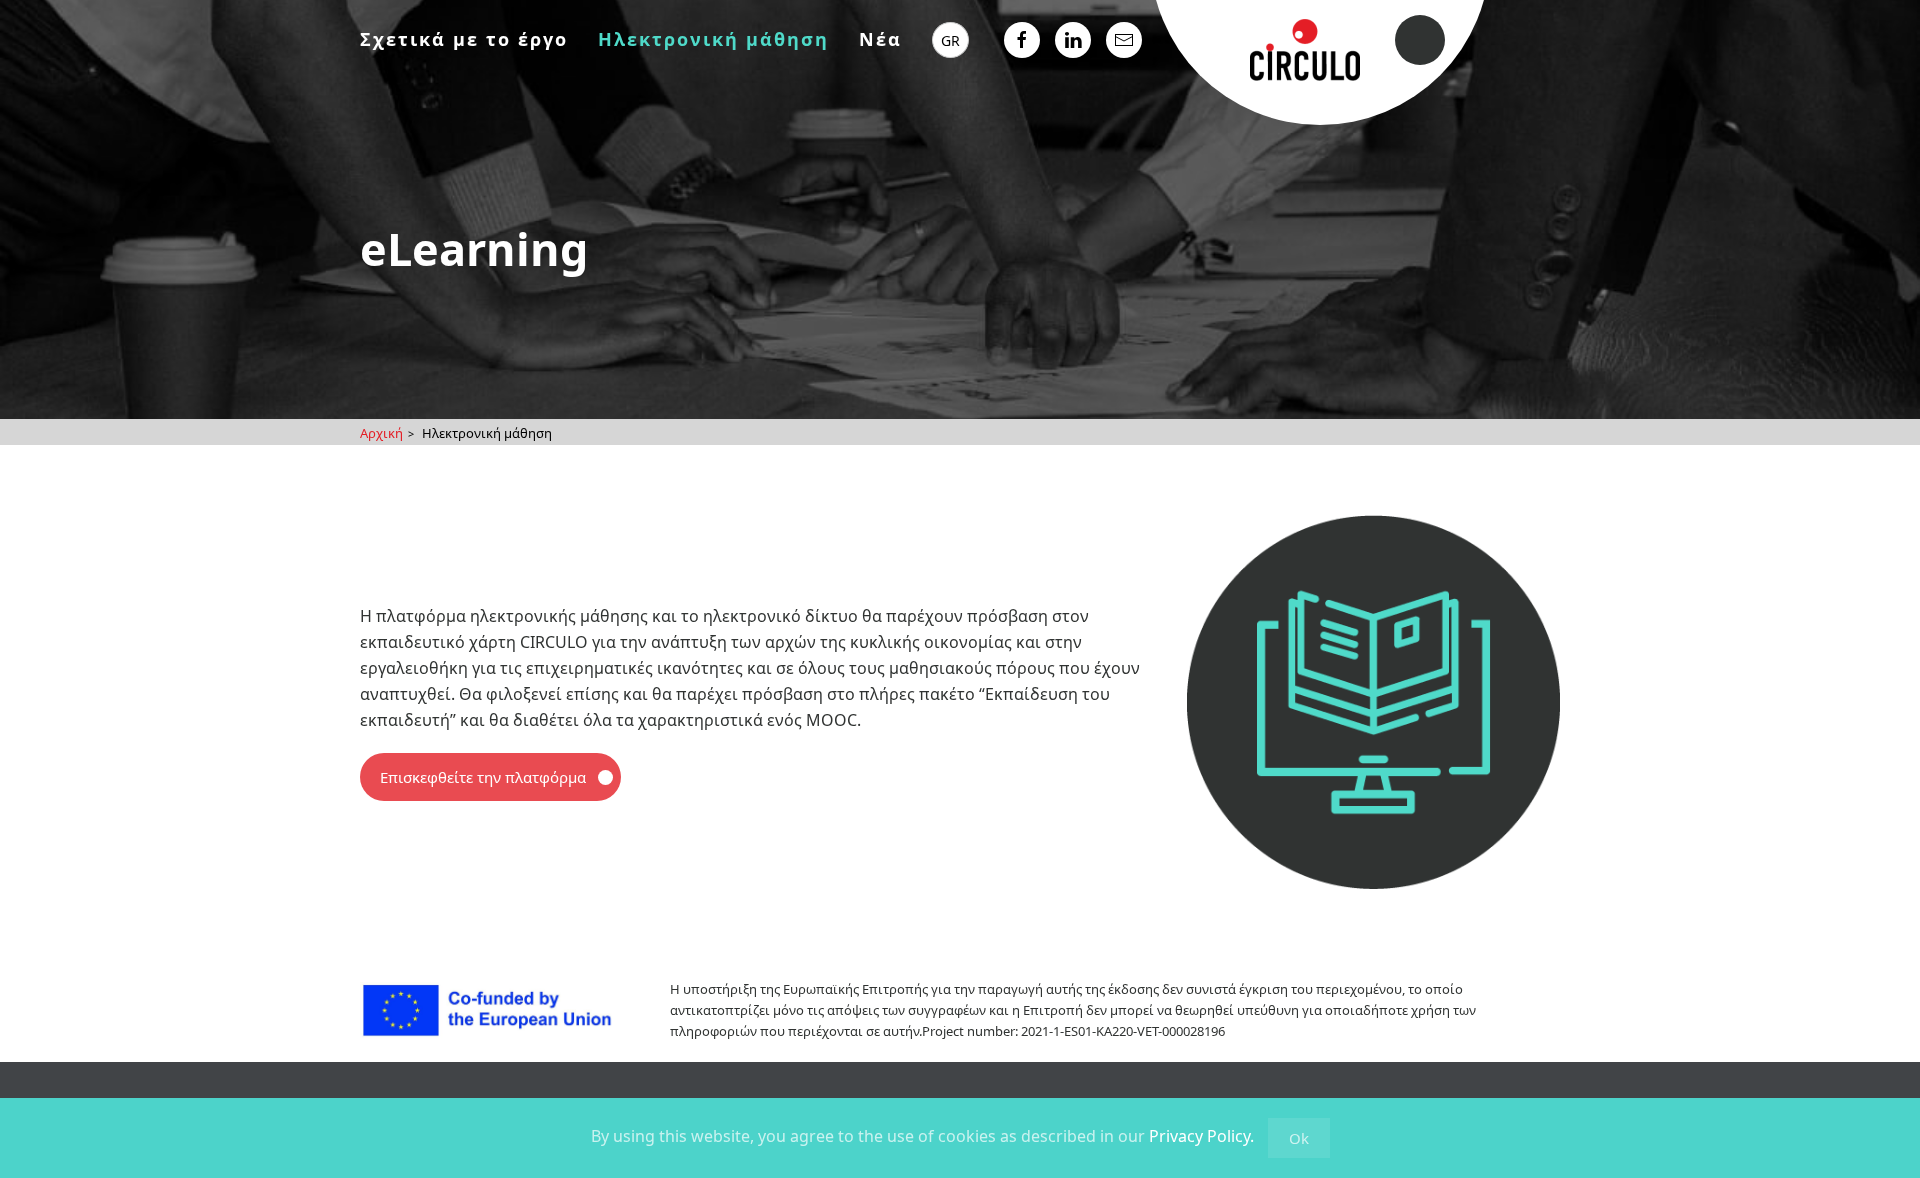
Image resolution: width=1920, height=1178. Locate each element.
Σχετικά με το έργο (464, 39)
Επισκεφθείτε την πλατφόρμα (483, 777)
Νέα (880, 39)
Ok (1299, 1138)
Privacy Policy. (1201, 1136)
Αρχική (381, 433)
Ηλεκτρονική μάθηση (713, 39)
